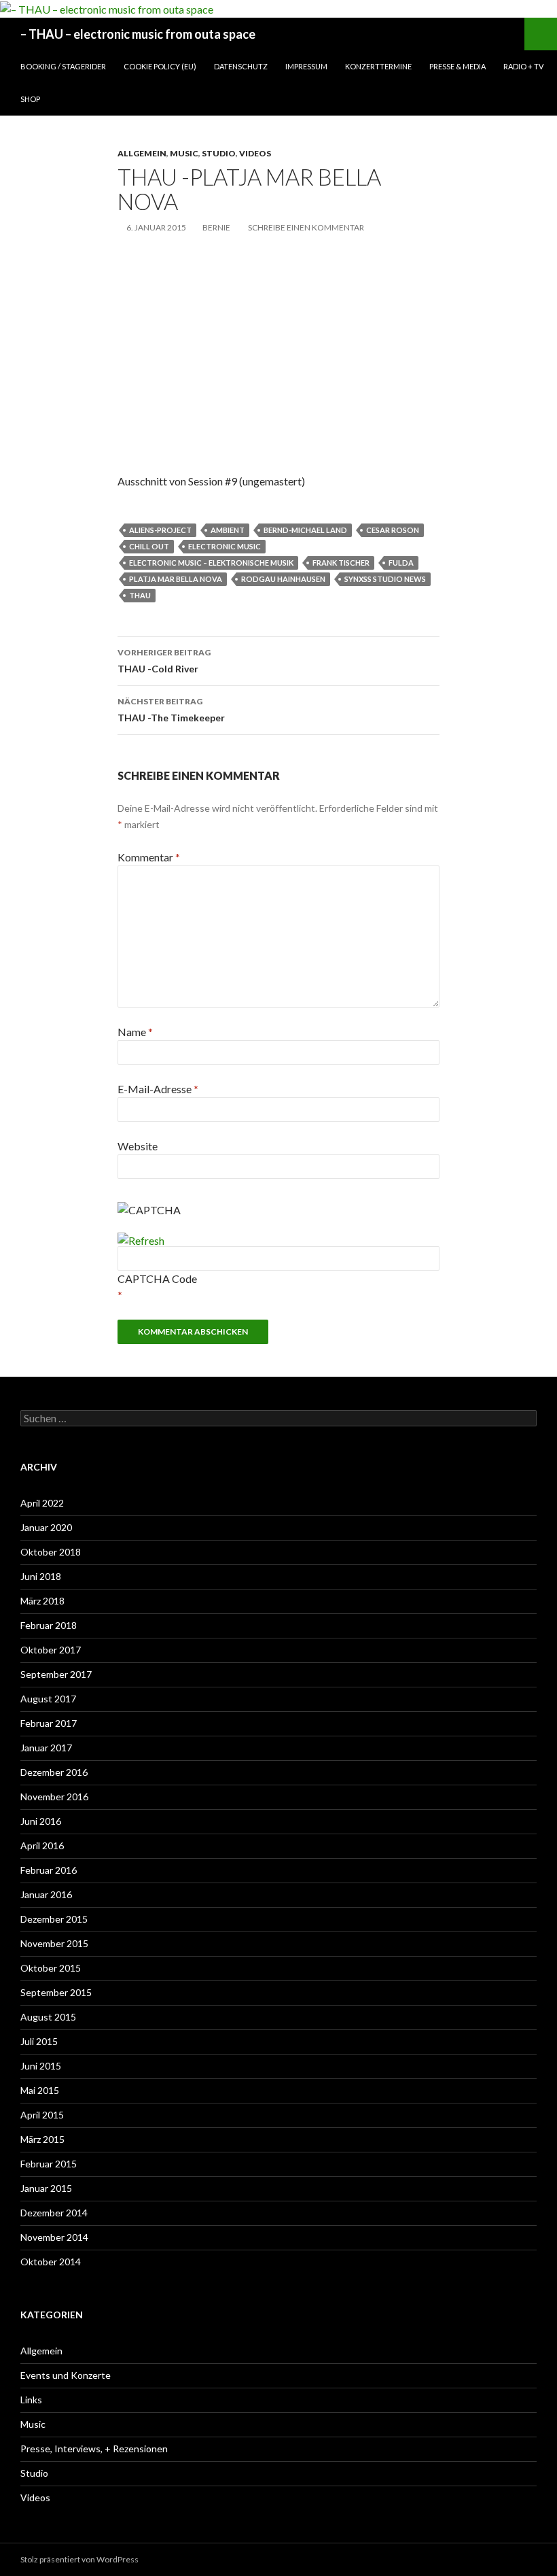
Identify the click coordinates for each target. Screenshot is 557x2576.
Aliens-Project (160, 530)
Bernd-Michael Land (305, 530)
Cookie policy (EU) (160, 66)
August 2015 (48, 2017)
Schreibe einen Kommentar (306, 227)
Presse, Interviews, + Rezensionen (94, 2449)
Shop (30, 99)
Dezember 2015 (54, 1919)
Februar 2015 (49, 2164)
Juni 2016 (41, 1821)
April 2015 (42, 2115)
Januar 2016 (46, 1894)
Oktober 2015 (51, 1968)
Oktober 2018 (51, 1552)
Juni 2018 (41, 1576)
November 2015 (54, 1943)
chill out (149, 546)
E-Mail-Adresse (158, 1089)
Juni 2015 (41, 2066)
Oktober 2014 (51, 2262)
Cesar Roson (393, 530)
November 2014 (54, 2237)
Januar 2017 (46, 1748)
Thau (140, 595)
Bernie (216, 227)
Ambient (228, 530)
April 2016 (42, 1845)
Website (138, 1146)
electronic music (224, 546)
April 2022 (42, 1503)
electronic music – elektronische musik (211, 563)
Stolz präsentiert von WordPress (79, 2559)
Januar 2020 (46, 1527)
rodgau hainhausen (283, 579)
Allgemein (142, 153)
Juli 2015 (39, 2041)
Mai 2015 (40, 2090)
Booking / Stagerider (63, 66)
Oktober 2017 (51, 1650)
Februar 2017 (49, 1723)
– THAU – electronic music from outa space (138, 34)
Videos (255, 153)
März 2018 (42, 1601)
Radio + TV (523, 66)
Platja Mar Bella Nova (176, 579)
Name (135, 1032)
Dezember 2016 (54, 1772)
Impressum (306, 66)
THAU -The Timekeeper (171, 710)
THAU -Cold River (164, 661)
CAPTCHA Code (157, 1278)
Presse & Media (457, 66)
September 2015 (56, 1992)
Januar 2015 (46, 2188)
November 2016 (54, 1797)
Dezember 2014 (54, 2213)
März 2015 (42, 2139)
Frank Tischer (341, 563)
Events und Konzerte (66, 2375)
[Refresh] (141, 1240)
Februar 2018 (49, 1625)
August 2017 (48, 1699)
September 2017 (56, 1674)
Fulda (401, 563)
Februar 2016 (49, 1870)
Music (184, 153)
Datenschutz (241, 66)
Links (31, 2400)
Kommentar (149, 857)
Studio (219, 153)
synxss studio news (385, 579)
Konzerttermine (378, 66)
